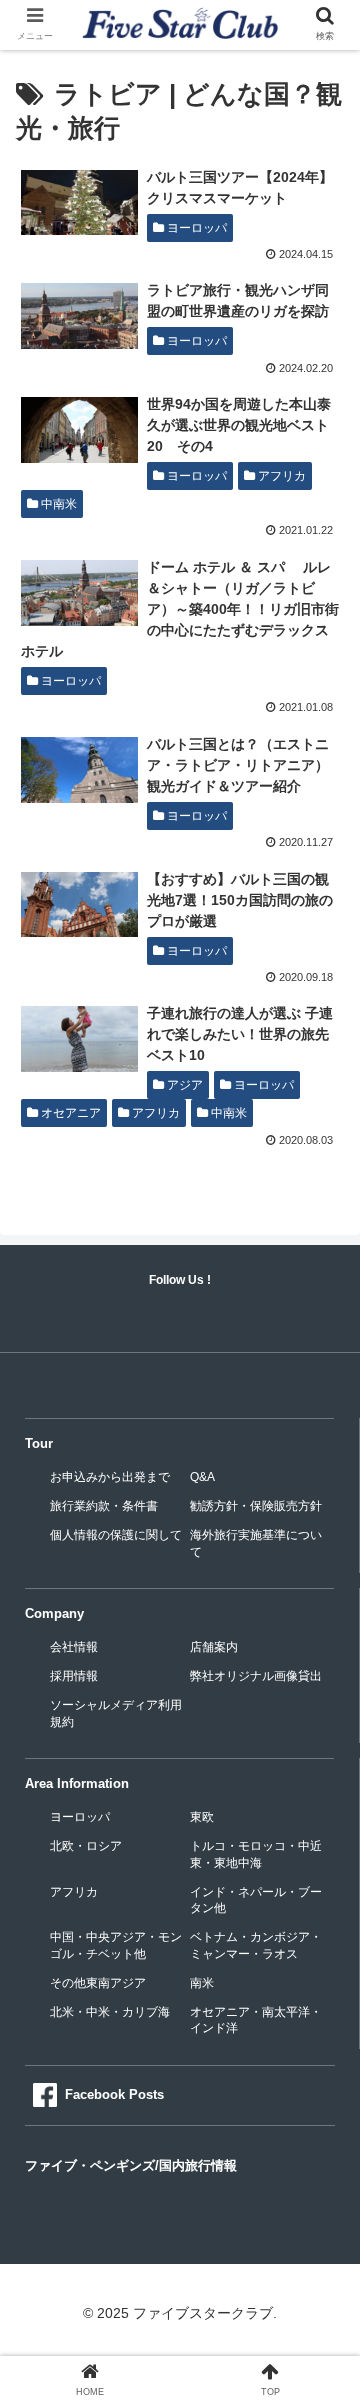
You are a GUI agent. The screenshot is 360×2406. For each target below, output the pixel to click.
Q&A (202, 1477)
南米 (202, 1983)
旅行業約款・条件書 (104, 1506)
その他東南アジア (98, 1983)
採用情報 (74, 1676)
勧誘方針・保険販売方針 (256, 1506)
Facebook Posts (114, 2094)
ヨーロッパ (195, 228)
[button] (321, 1892)
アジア (183, 1085)
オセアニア (69, 1113)
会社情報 (74, 1647)
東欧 (202, 1817)
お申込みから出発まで (110, 1477)
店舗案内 (214, 1647)
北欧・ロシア (86, 1846)
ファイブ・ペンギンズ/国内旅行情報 (131, 2165)
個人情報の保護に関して (116, 1535)
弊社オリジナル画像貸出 (256, 1676)
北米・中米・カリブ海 (110, 2012)
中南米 (57, 504)
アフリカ (280, 476)
